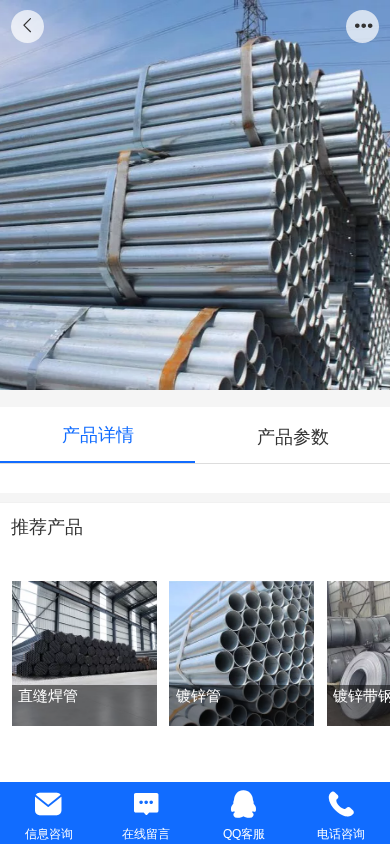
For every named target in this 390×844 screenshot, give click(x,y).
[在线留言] (147, 804)
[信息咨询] (49, 804)
